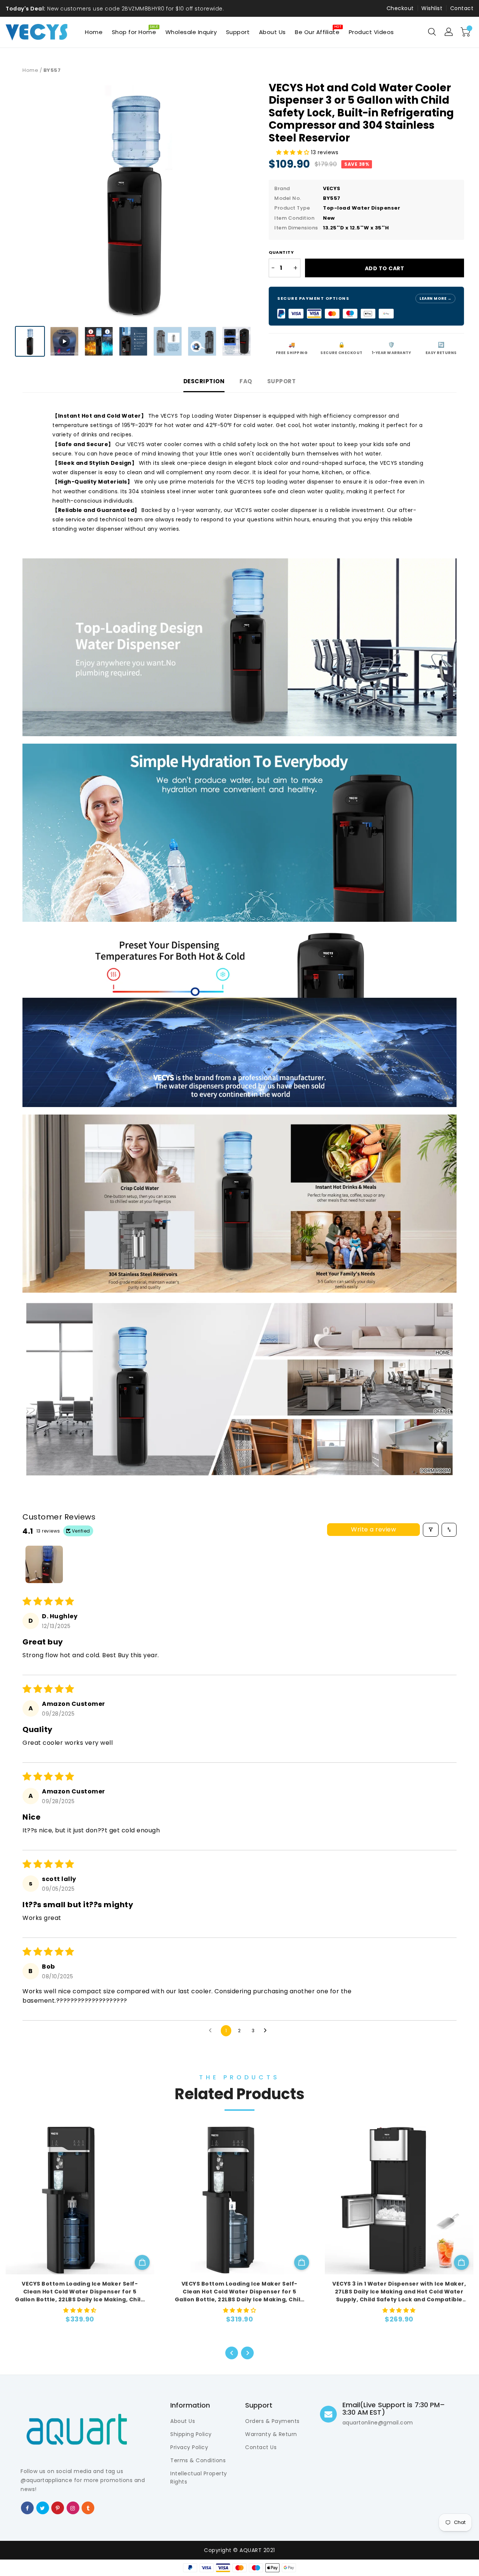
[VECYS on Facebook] (28, 2508)
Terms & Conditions (198, 2460)
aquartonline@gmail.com (378, 2423)
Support (282, 381)
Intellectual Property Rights (199, 2478)
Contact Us (261, 2447)
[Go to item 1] (44, 1564)
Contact (462, 8)
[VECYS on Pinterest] (58, 2508)
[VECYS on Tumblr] (88, 2508)
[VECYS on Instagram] (73, 2508)
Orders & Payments (272, 2421)
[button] (294, 152)
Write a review (373, 1529)
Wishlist (432, 8)
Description (204, 381)
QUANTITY (281, 252)
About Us (183, 2421)
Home (30, 70)
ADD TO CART (385, 268)
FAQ (246, 381)
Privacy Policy (189, 2447)
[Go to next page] (267, 2031)
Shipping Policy (191, 2434)
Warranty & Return (271, 2434)
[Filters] (431, 1530)
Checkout (400, 8)
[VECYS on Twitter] (43, 2508)
